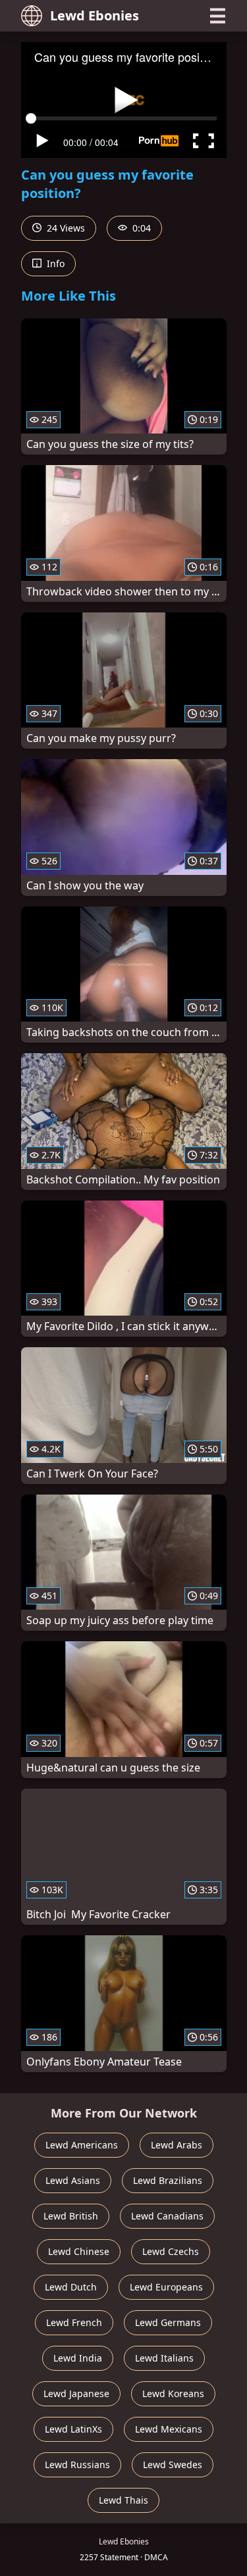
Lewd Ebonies (95, 15)
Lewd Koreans (173, 2393)
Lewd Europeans (166, 2287)
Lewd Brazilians (168, 2180)
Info (54, 263)
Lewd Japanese (76, 2393)
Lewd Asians (73, 2180)
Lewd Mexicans (169, 2429)
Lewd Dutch (71, 2287)
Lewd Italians (164, 2358)
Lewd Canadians (167, 2216)
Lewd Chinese (79, 2251)
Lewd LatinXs (73, 2429)
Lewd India (78, 2358)
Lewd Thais (123, 2500)
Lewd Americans (82, 2145)
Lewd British (71, 2216)
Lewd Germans (168, 2322)
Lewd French (74, 2322)
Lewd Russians (77, 2465)
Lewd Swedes (173, 2465)
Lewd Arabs (177, 2145)
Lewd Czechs (171, 2251)
